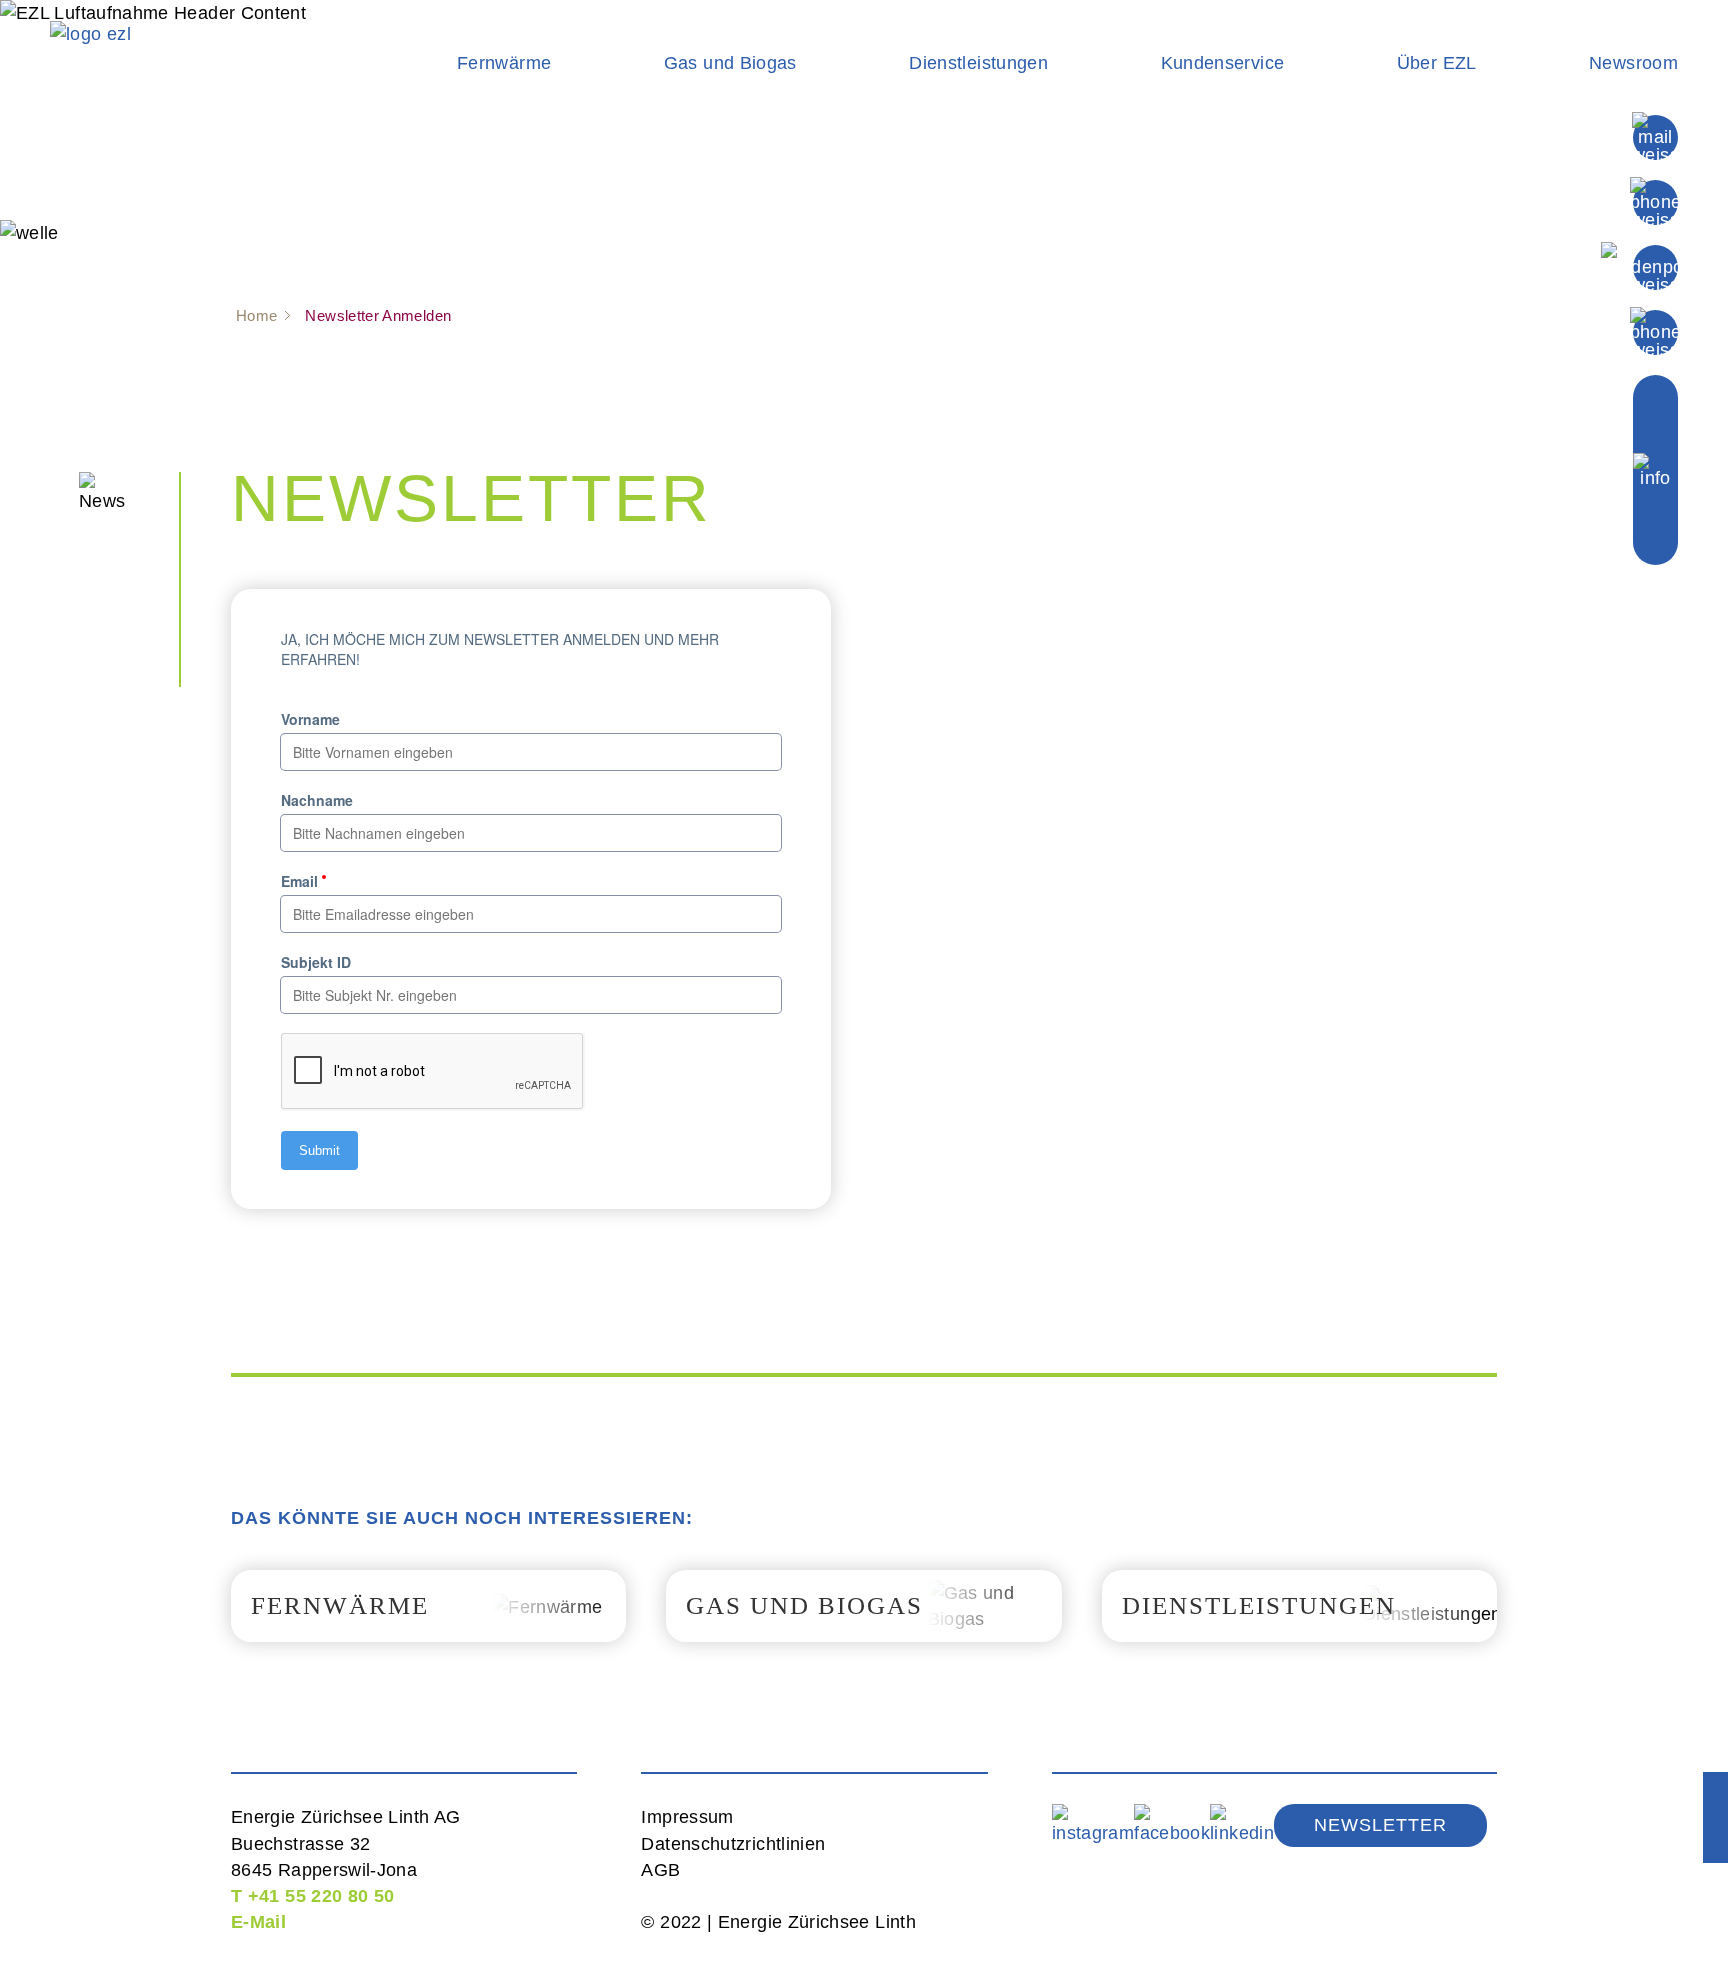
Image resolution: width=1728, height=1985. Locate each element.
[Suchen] (1656, 331)
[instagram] (1093, 1824)
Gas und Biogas (730, 63)
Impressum (687, 1817)
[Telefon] (1656, 201)
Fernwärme (504, 63)
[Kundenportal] (1655, 266)
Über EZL (1437, 63)
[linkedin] (1242, 1824)
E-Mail (258, 1922)
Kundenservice (1223, 63)
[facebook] (1172, 1824)
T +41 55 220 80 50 (312, 1896)
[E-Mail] (1655, 136)
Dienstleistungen (978, 63)
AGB (660, 1870)
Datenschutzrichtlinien (733, 1844)
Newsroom (1633, 63)
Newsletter (1380, 1825)
